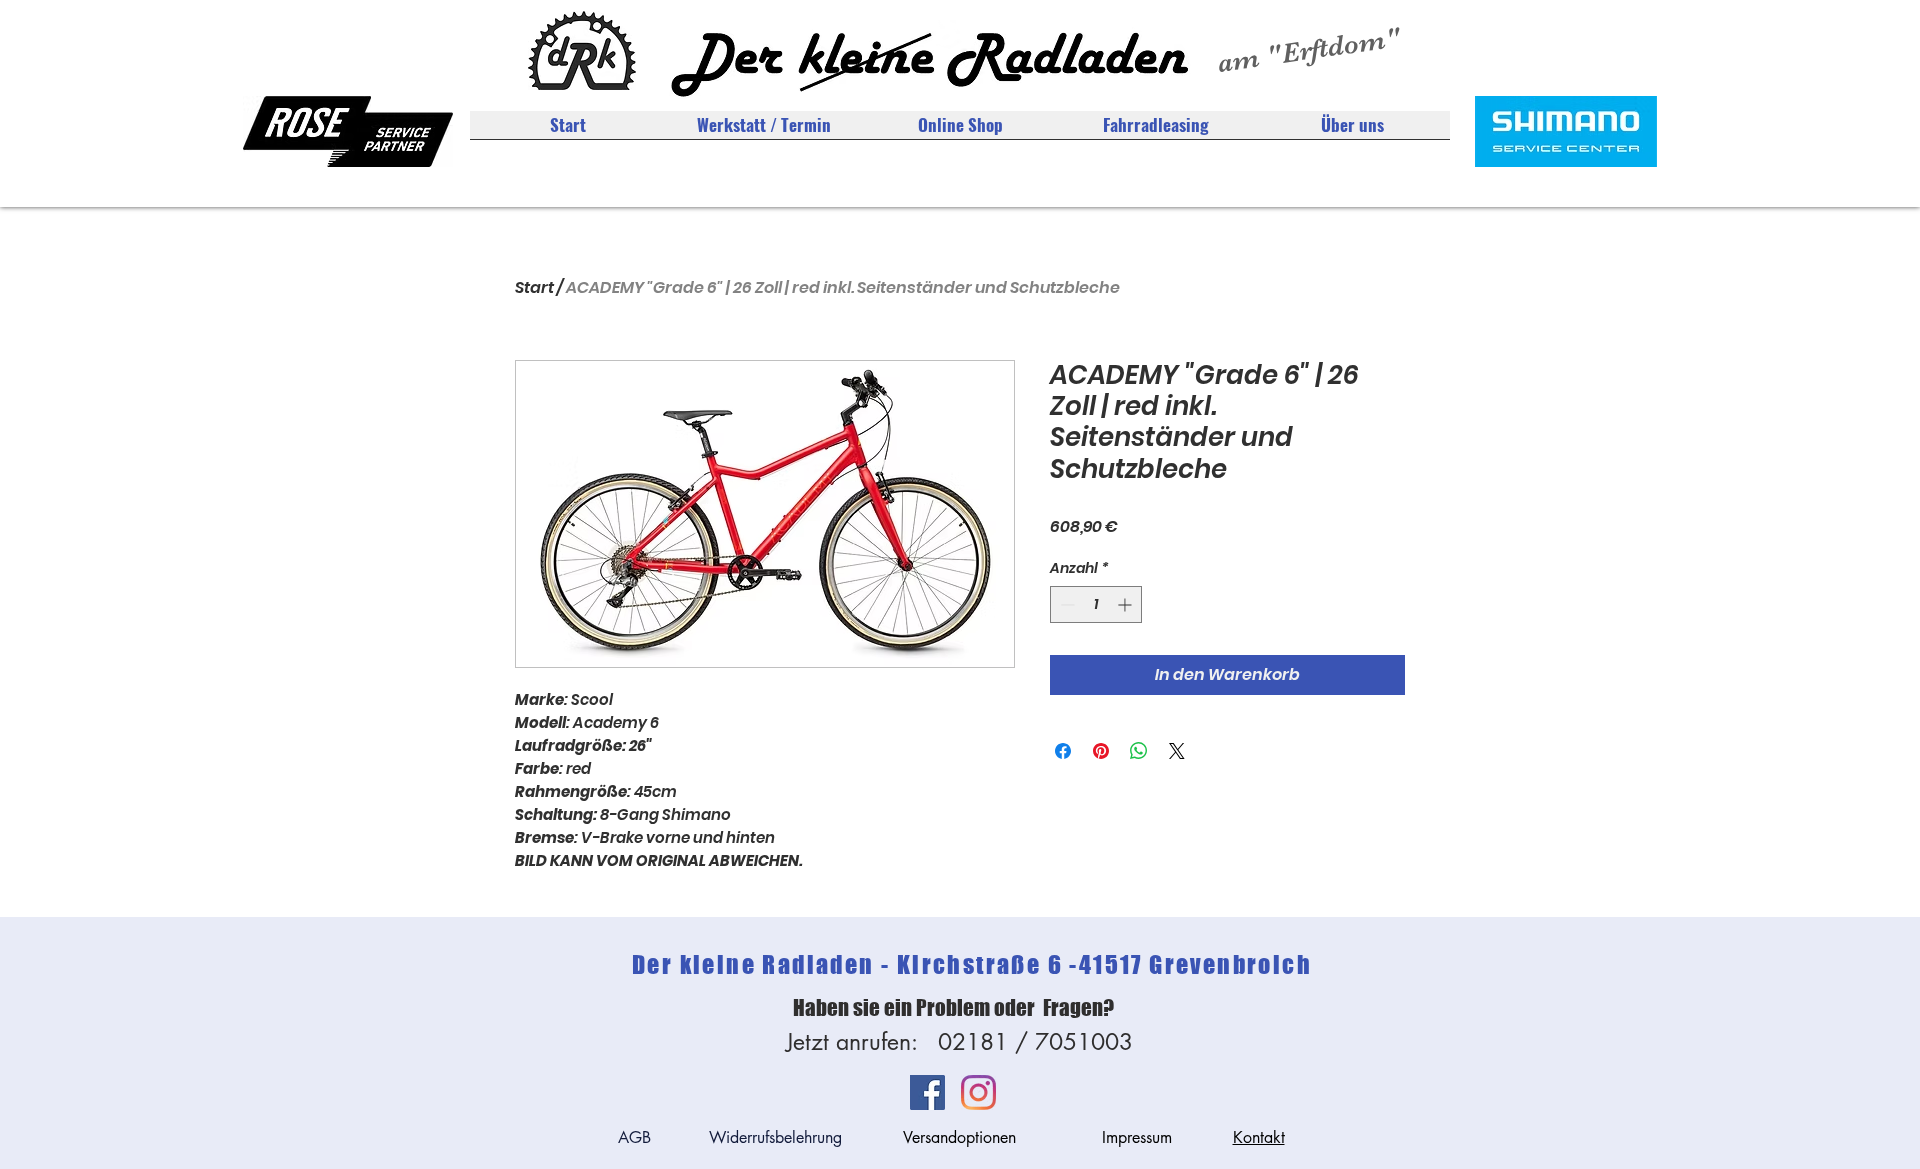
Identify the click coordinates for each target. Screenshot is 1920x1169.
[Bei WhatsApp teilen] (1139, 751)
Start (534, 287)
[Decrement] (1065, 604)
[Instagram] (978, 1092)
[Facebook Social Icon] (927, 1092)
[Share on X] (1177, 751)
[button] (1352, 131)
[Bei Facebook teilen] (1063, 751)
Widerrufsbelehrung (775, 1137)
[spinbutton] (1096, 604)
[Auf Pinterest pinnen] (1101, 751)
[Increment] (1126, 604)
